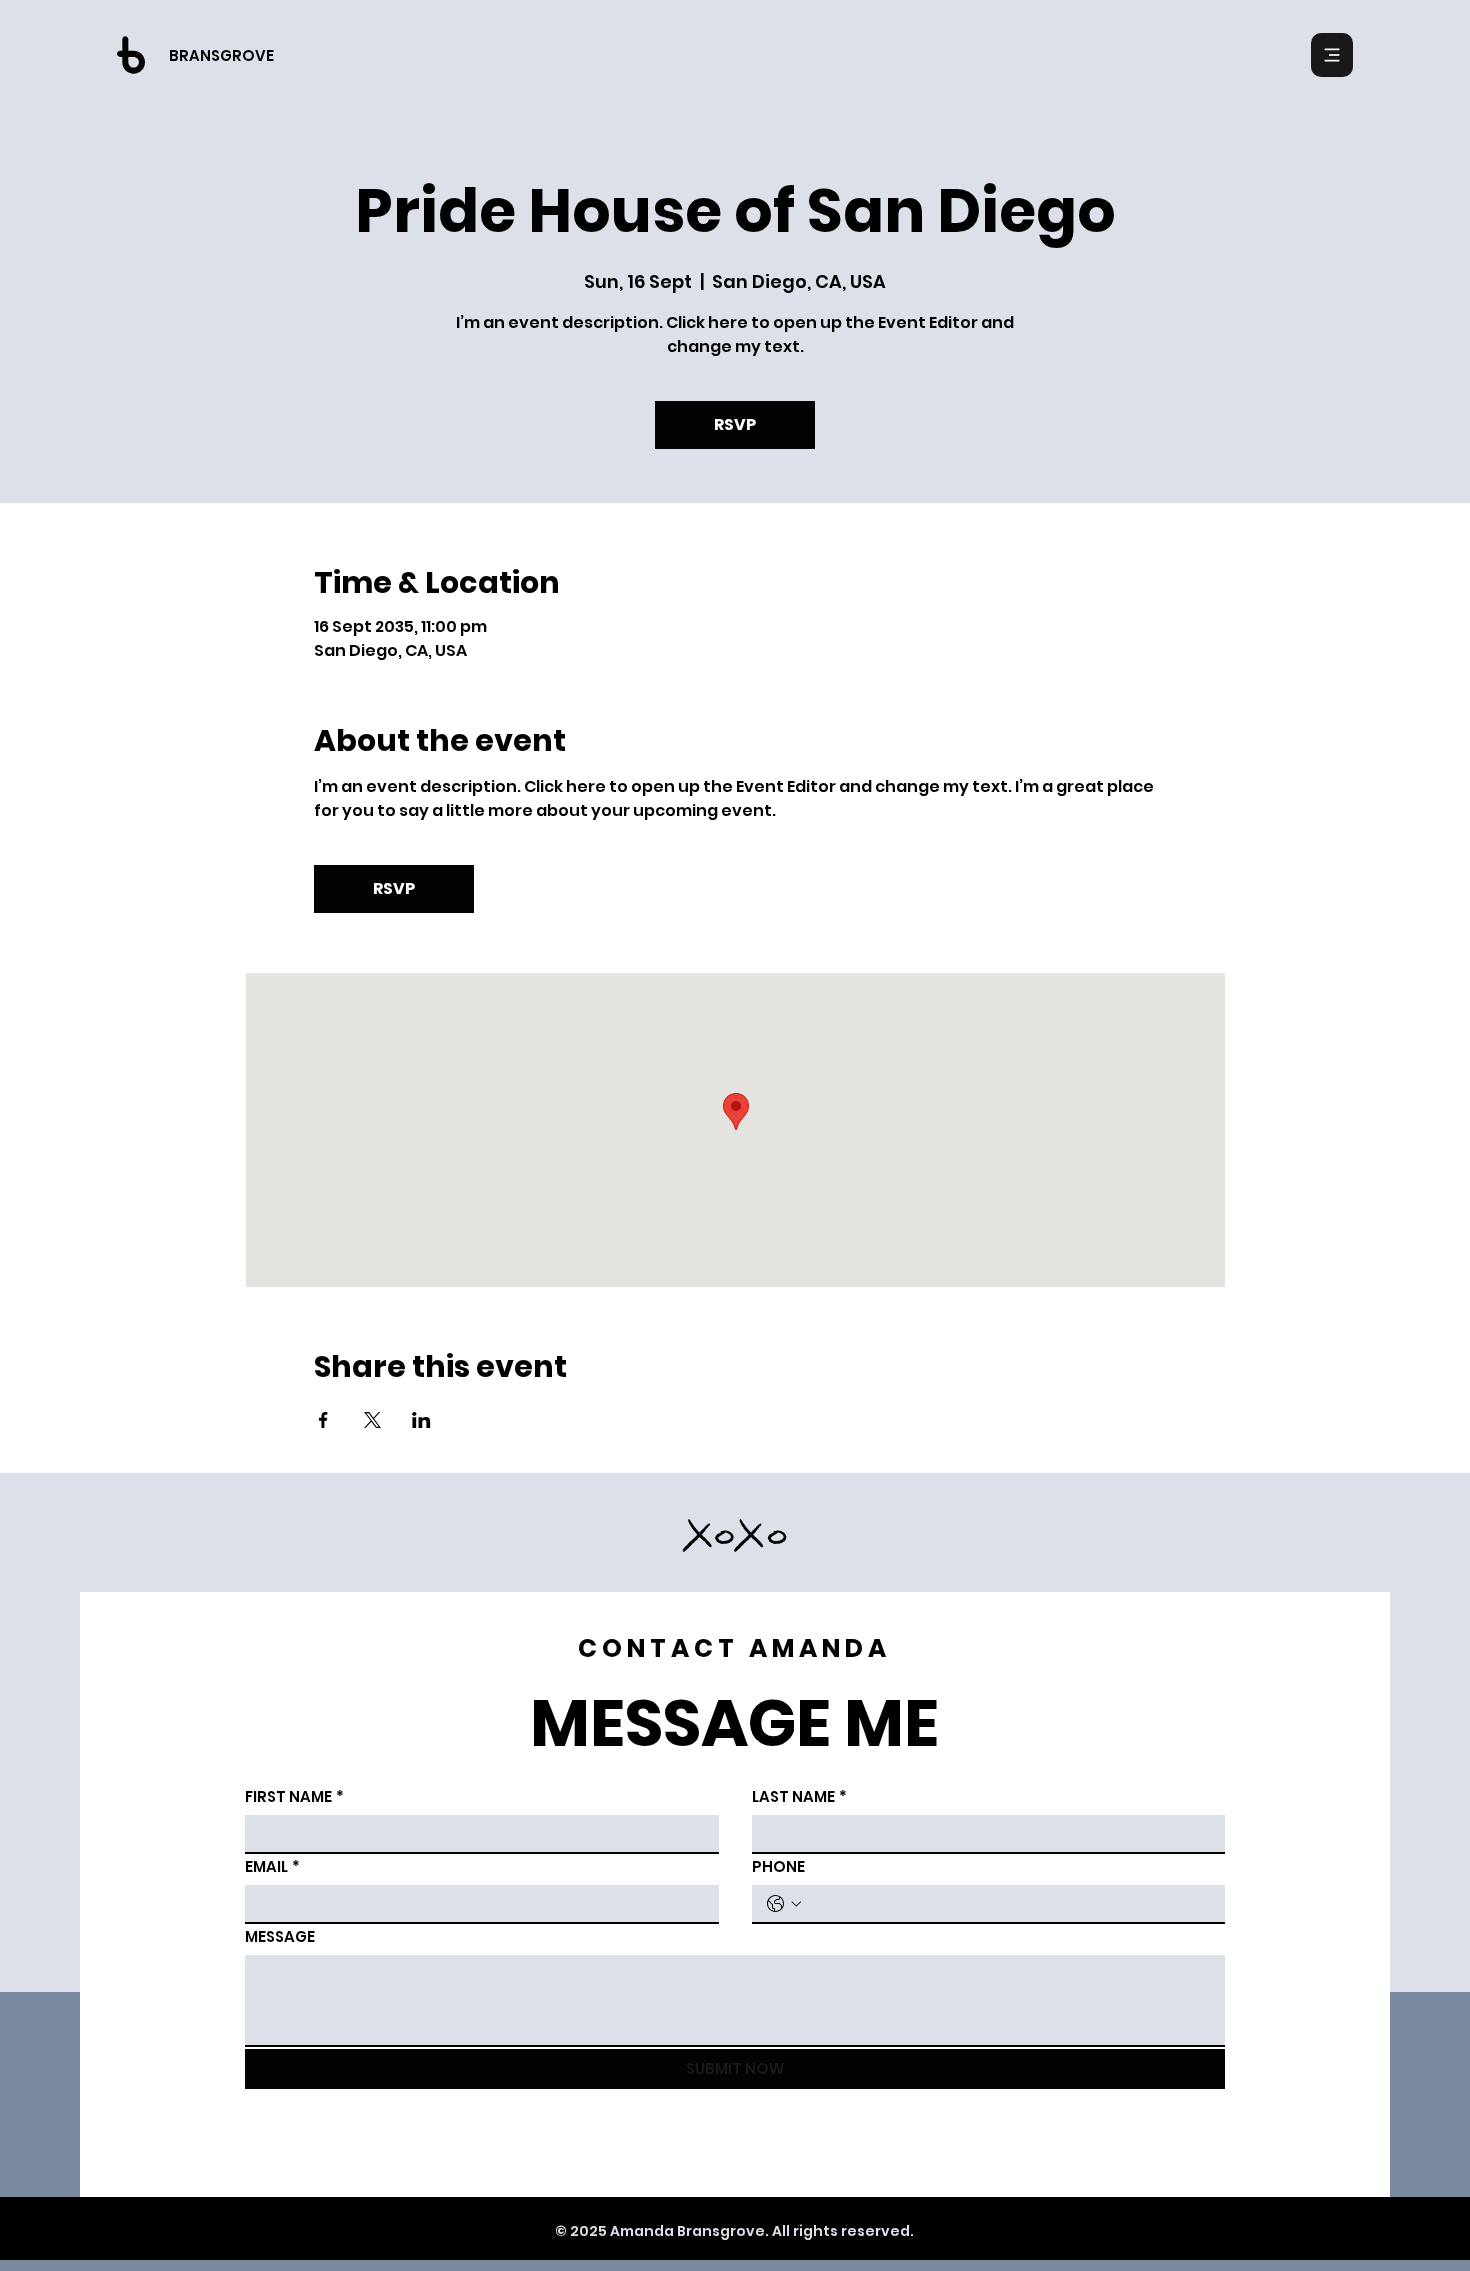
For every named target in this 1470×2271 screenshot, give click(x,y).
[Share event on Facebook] (323, 1420)
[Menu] (1332, 55)
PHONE (778, 1866)
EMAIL (272, 1866)
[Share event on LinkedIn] (421, 1420)
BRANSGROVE (221, 55)
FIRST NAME (294, 1796)
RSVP (735, 424)
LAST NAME (799, 1796)
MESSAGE (280, 1936)
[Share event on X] (372, 1420)
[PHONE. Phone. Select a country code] (784, 1904)
